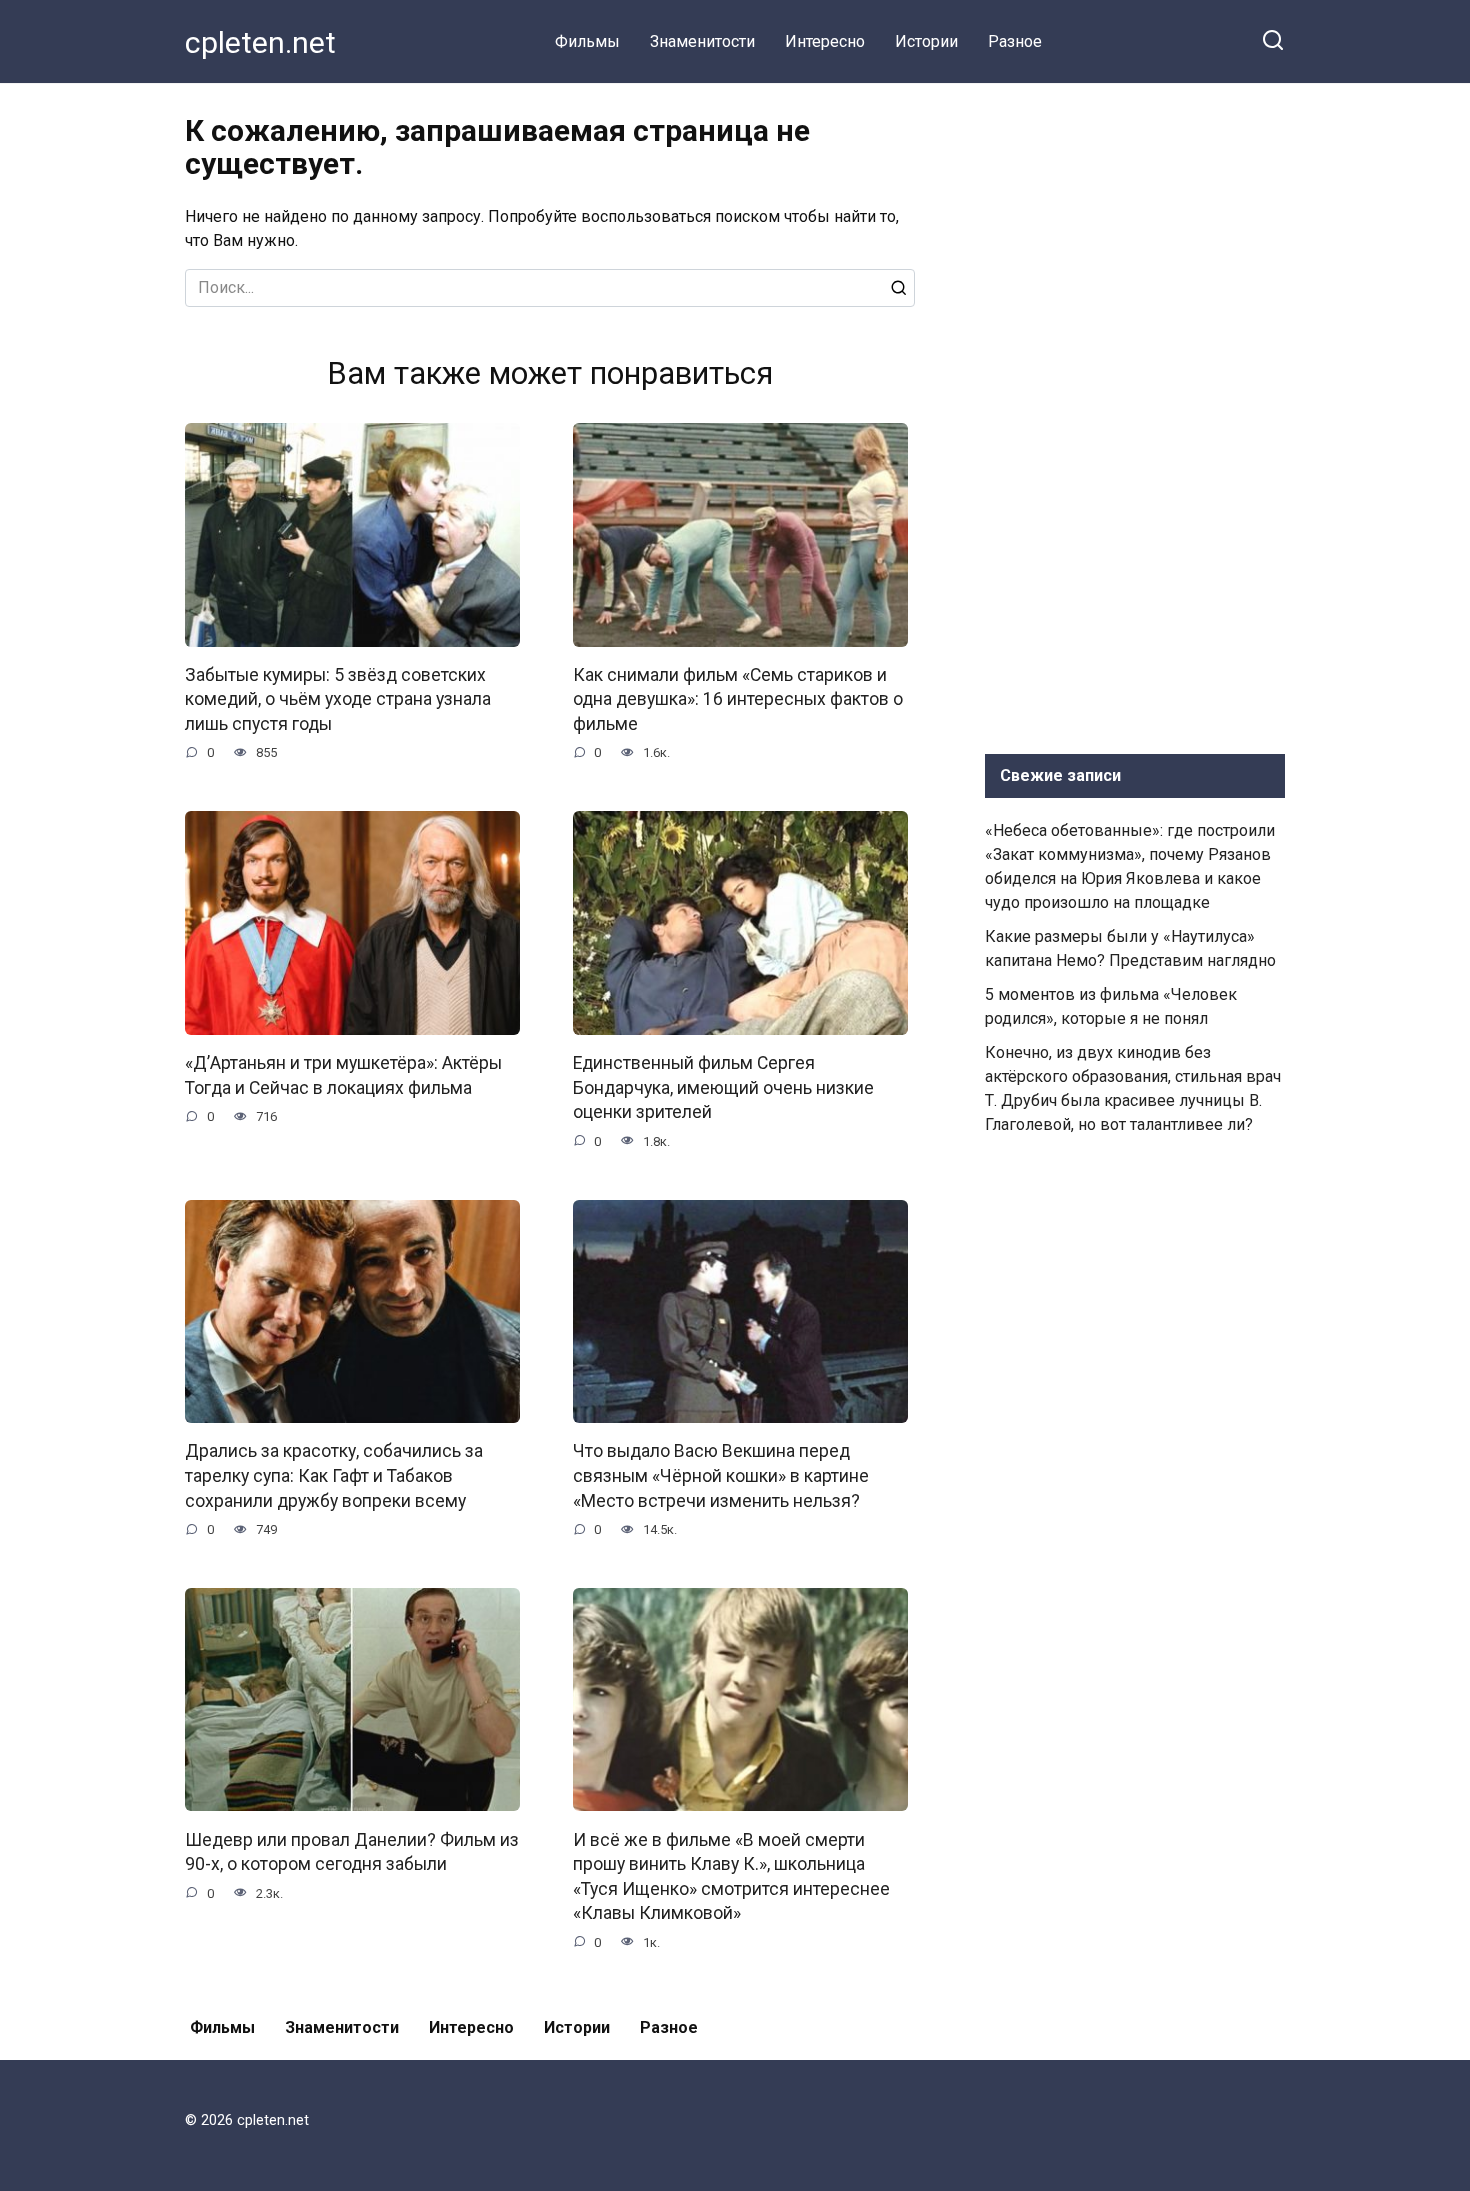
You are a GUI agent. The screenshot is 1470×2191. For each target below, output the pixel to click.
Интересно (825, 41)
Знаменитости (702, 41)
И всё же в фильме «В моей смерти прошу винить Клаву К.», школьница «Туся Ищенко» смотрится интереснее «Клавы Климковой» (731, 1876)
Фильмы (587, 41)
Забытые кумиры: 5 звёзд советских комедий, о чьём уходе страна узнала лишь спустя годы (338, 699)
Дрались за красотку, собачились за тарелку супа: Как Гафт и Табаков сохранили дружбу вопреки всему (334, 1475)
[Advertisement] (1135, 414)
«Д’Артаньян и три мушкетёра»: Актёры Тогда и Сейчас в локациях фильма (343, 1075)
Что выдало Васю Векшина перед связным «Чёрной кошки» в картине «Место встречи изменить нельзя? (721, 1475)
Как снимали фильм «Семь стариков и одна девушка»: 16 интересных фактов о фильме (738, 699)
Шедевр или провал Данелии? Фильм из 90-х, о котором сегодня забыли (352, 1851)
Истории (926, 41)
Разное (1015, 41)
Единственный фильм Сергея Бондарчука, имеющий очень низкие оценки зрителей (723, 1087)
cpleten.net (260, 42)
